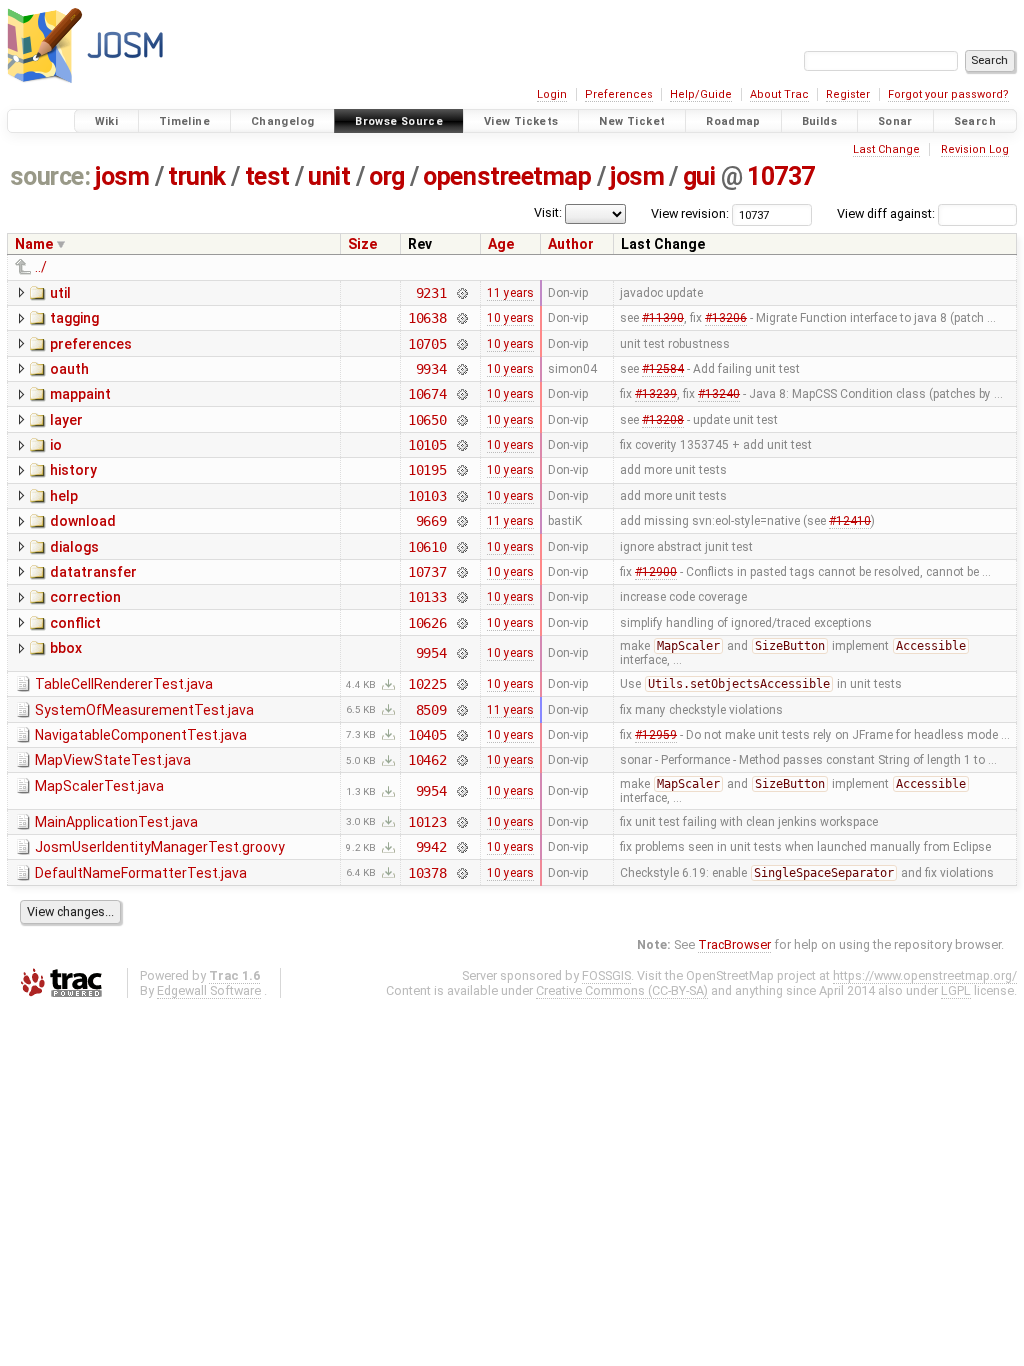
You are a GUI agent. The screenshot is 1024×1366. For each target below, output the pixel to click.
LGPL (956, 990)
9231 (431, 293)
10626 (427, 623)
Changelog (282, 121)
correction (85, 597)
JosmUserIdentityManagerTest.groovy (160, 847)
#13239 (656, 394)
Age (501, 244)
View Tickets (521, 121)
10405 (427, 735)
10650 (427, 420)
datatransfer (93, 572)
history (73, 470)
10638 (427, 318)
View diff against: (887, 213)
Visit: (548, 212)
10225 (427, 684)
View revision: (690, 213)
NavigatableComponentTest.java (141, 735)
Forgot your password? (948, 94)
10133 (427, 597)
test (267, 176)
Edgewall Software (209, 990)
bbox (66, 648)
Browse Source (399, 121)
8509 (431, 710)
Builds (819, 121)
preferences (91, 344)
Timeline (184, 121)
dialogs (74, 547)
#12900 (656, 572)
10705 (427, 344)
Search (975, 121)
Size (362, 244)
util (60, 293)
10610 (427, 547)
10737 (781, 176)
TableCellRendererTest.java (124, 684)
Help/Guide (701, 94)
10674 (427, 394)
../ (41, 267)
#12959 (656, 735)
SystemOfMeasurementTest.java (144, 710)
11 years (510, 293)
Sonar (895, 121)
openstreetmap (507, 176)
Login (552, 94)
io (56, 445)
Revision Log (975, 149)
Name (34, 244)
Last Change (886, 149)
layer (66, 420)
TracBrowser (734, 944)
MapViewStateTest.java (113, 760)
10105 (427, 445)
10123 (427, 822)
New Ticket (632, 121)
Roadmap (733, 121)
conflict (75, 623)
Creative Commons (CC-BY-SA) (622, 990)
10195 (427, 470)
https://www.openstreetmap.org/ (925, 975)
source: (50, 176)
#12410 (850, 521)
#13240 (719, 394)
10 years (510, 318)
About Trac (779, 94)
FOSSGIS (606, 975)
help (64, 496)
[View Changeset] (461, 293)
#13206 (726, 318)
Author (571, 244)
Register (848, 94)
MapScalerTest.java (99, 786)
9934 (431, 369)
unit (329, 176)
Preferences (619, 94)
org (387, 176)
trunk (197, 176)
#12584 (663, 369)
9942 (431, 847)
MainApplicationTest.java (116, 822)
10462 (427, 760)
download (83, 521)
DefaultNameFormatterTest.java (141, 873)
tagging (74, 318)
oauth (69, 369)
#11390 (663, 318)
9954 (431, 653)
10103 (427, 496)
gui (699, 176)
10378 (427, 873)
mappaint (80, 394)
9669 (431, 521)
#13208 (663, 420)
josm (122, 176)
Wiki (107, 121)
